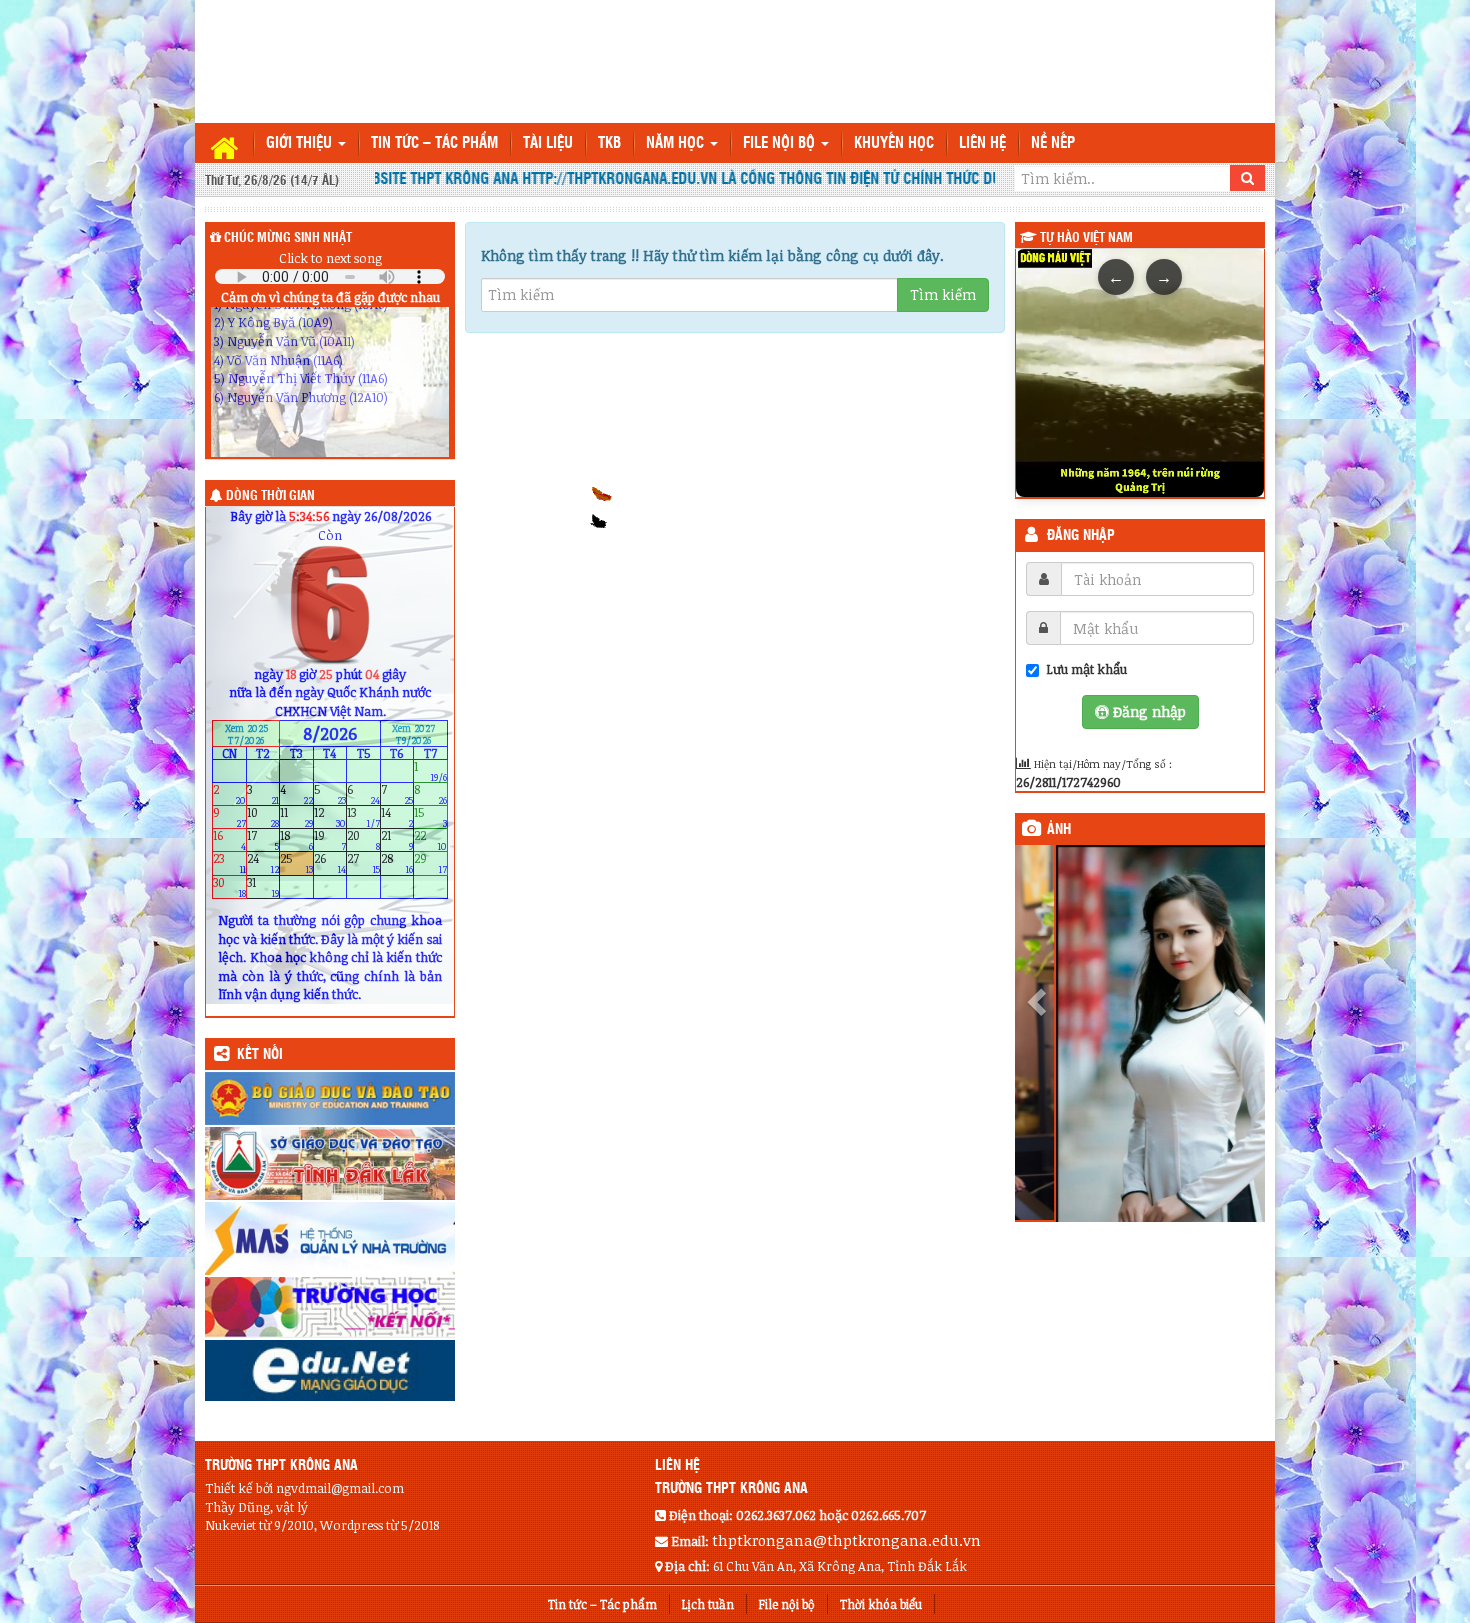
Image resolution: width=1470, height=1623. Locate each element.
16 (229, 840)
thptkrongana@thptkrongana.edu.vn (846, 1540)
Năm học (677, 143)
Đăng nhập (1081, 536)
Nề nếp (1053, 143)
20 (363, 840)
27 (363, 863)
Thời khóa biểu (881, 1604)
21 (397, 840)
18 (296, 840)
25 (296, 863)
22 (430, 840)
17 (263, 840)
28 (397, 863)
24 (263, 863)
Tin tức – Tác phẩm (434, 143)
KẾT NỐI (260, 1055)
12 (330, 817)
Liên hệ (982, 143)
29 (430, 863)
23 (229, 863)
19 (330, 840)
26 (330, 863)
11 (296, 817)
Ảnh (1059, 830)
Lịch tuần (708, 1604)
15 (430, 817)
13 (363, 817)
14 (397, 817)
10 (263, 817)
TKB (609, 143)
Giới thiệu (301, 143)
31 (263, 886)
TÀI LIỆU (548, 143)
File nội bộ (781, 143)
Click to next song (330, 258)
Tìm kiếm (943, 294)
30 (229, 886)
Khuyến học (894, 143)
